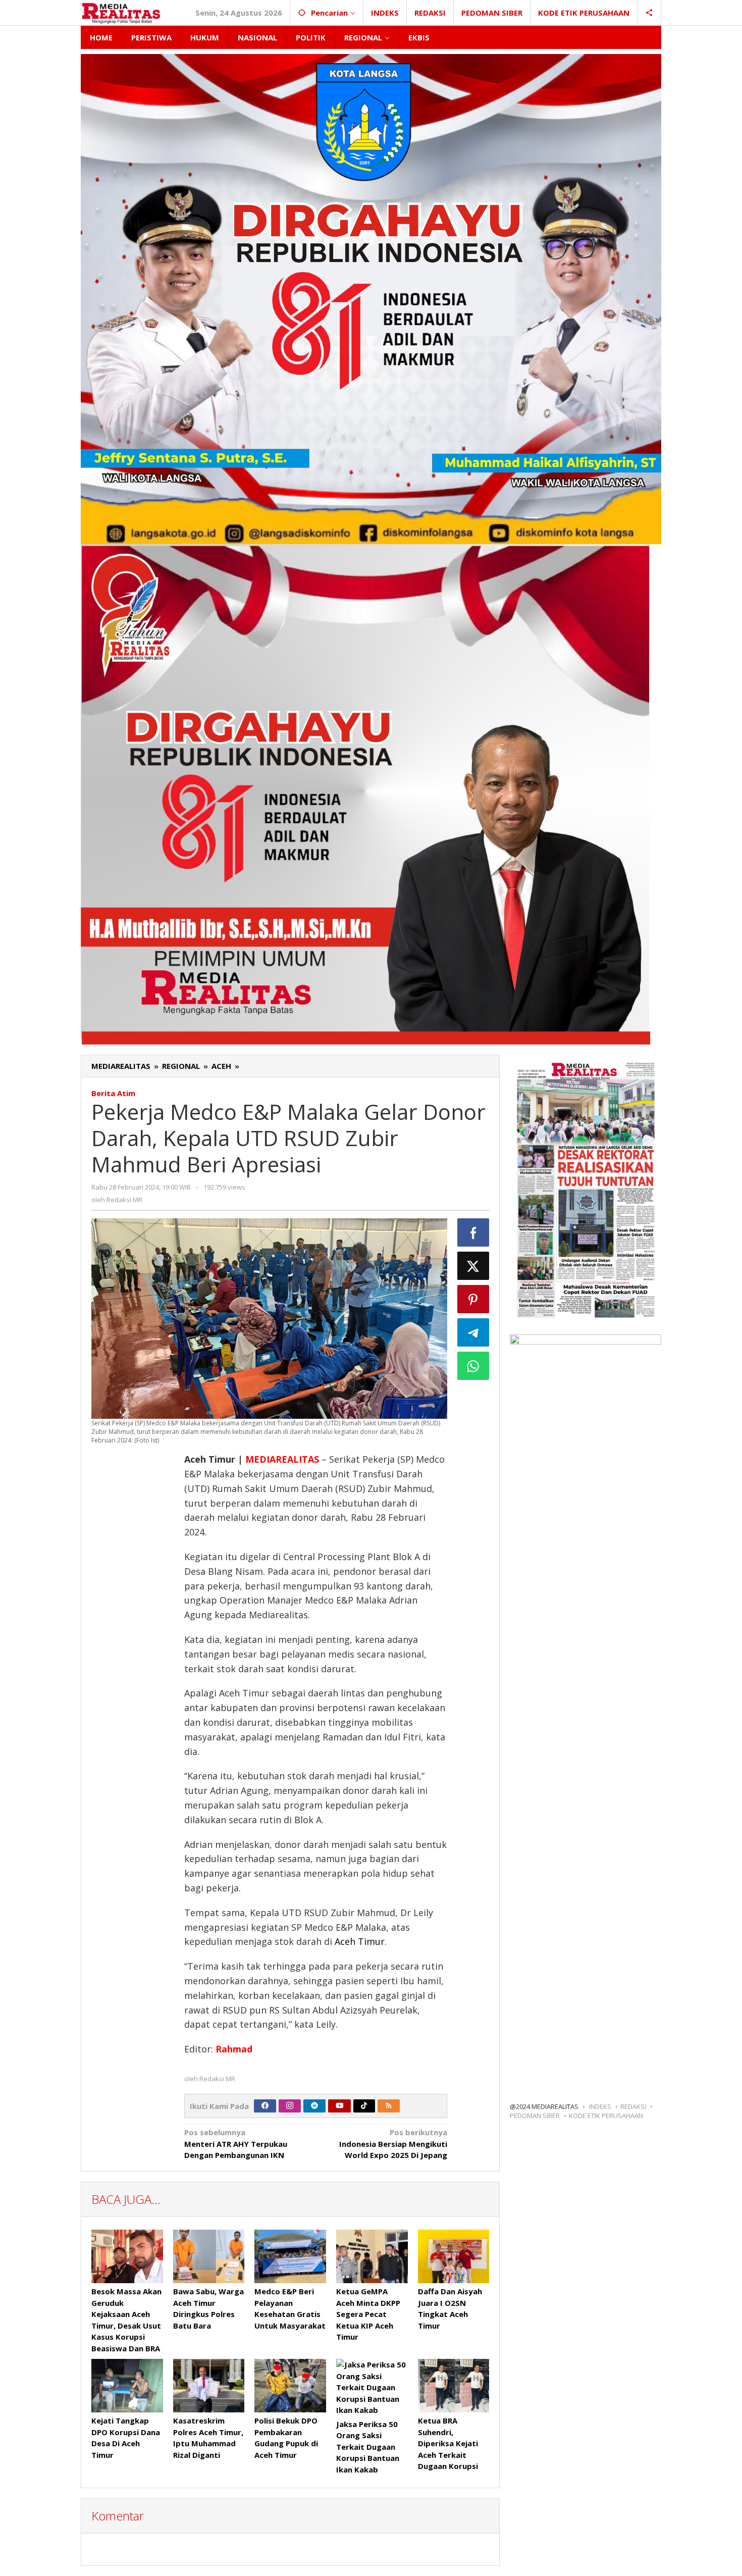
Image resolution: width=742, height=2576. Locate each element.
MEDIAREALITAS (282, 1459)
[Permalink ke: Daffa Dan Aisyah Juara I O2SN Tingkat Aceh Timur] (454, 2256)
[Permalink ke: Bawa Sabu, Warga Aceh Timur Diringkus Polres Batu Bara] (209, 2256)
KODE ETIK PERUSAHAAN (606, 2116)
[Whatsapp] (473, 1366)
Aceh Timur (360, 1941)
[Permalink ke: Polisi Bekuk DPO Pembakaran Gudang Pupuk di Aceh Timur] (290, 2386)
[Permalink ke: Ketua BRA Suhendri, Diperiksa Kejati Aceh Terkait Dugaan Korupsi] (454, 2386)
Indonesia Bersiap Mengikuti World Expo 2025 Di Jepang (393, 2144)
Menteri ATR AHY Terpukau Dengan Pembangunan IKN (236, 2144)
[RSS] (389, 2106)
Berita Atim (113, 1093)
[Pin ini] (473, 1299)
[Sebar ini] (473, 1232)
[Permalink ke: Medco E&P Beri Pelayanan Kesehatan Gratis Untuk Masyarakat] (290, 2256)
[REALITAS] (121, 13)
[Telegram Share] (473, 1332)
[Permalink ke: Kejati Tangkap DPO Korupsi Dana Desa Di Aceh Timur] (127, 2386)
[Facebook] (265, 2106)
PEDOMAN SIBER (535, 2116)
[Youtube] (340, 2106)
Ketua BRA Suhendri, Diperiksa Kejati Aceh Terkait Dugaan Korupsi (448, 2443)
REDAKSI (633, 2106)
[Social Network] (649, 13)
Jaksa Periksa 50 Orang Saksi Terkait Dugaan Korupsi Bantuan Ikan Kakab (368, 2447)
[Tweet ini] (473, 1266)
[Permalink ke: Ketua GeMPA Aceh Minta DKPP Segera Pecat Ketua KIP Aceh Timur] (372, 2256)
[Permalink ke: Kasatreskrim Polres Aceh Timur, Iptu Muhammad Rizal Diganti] (209, 2386)
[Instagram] (290, 2106)
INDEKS (600, 2106)
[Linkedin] (314, 2106)
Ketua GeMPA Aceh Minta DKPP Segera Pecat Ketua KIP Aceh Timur (368, 2314)
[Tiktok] (364, 2106)
